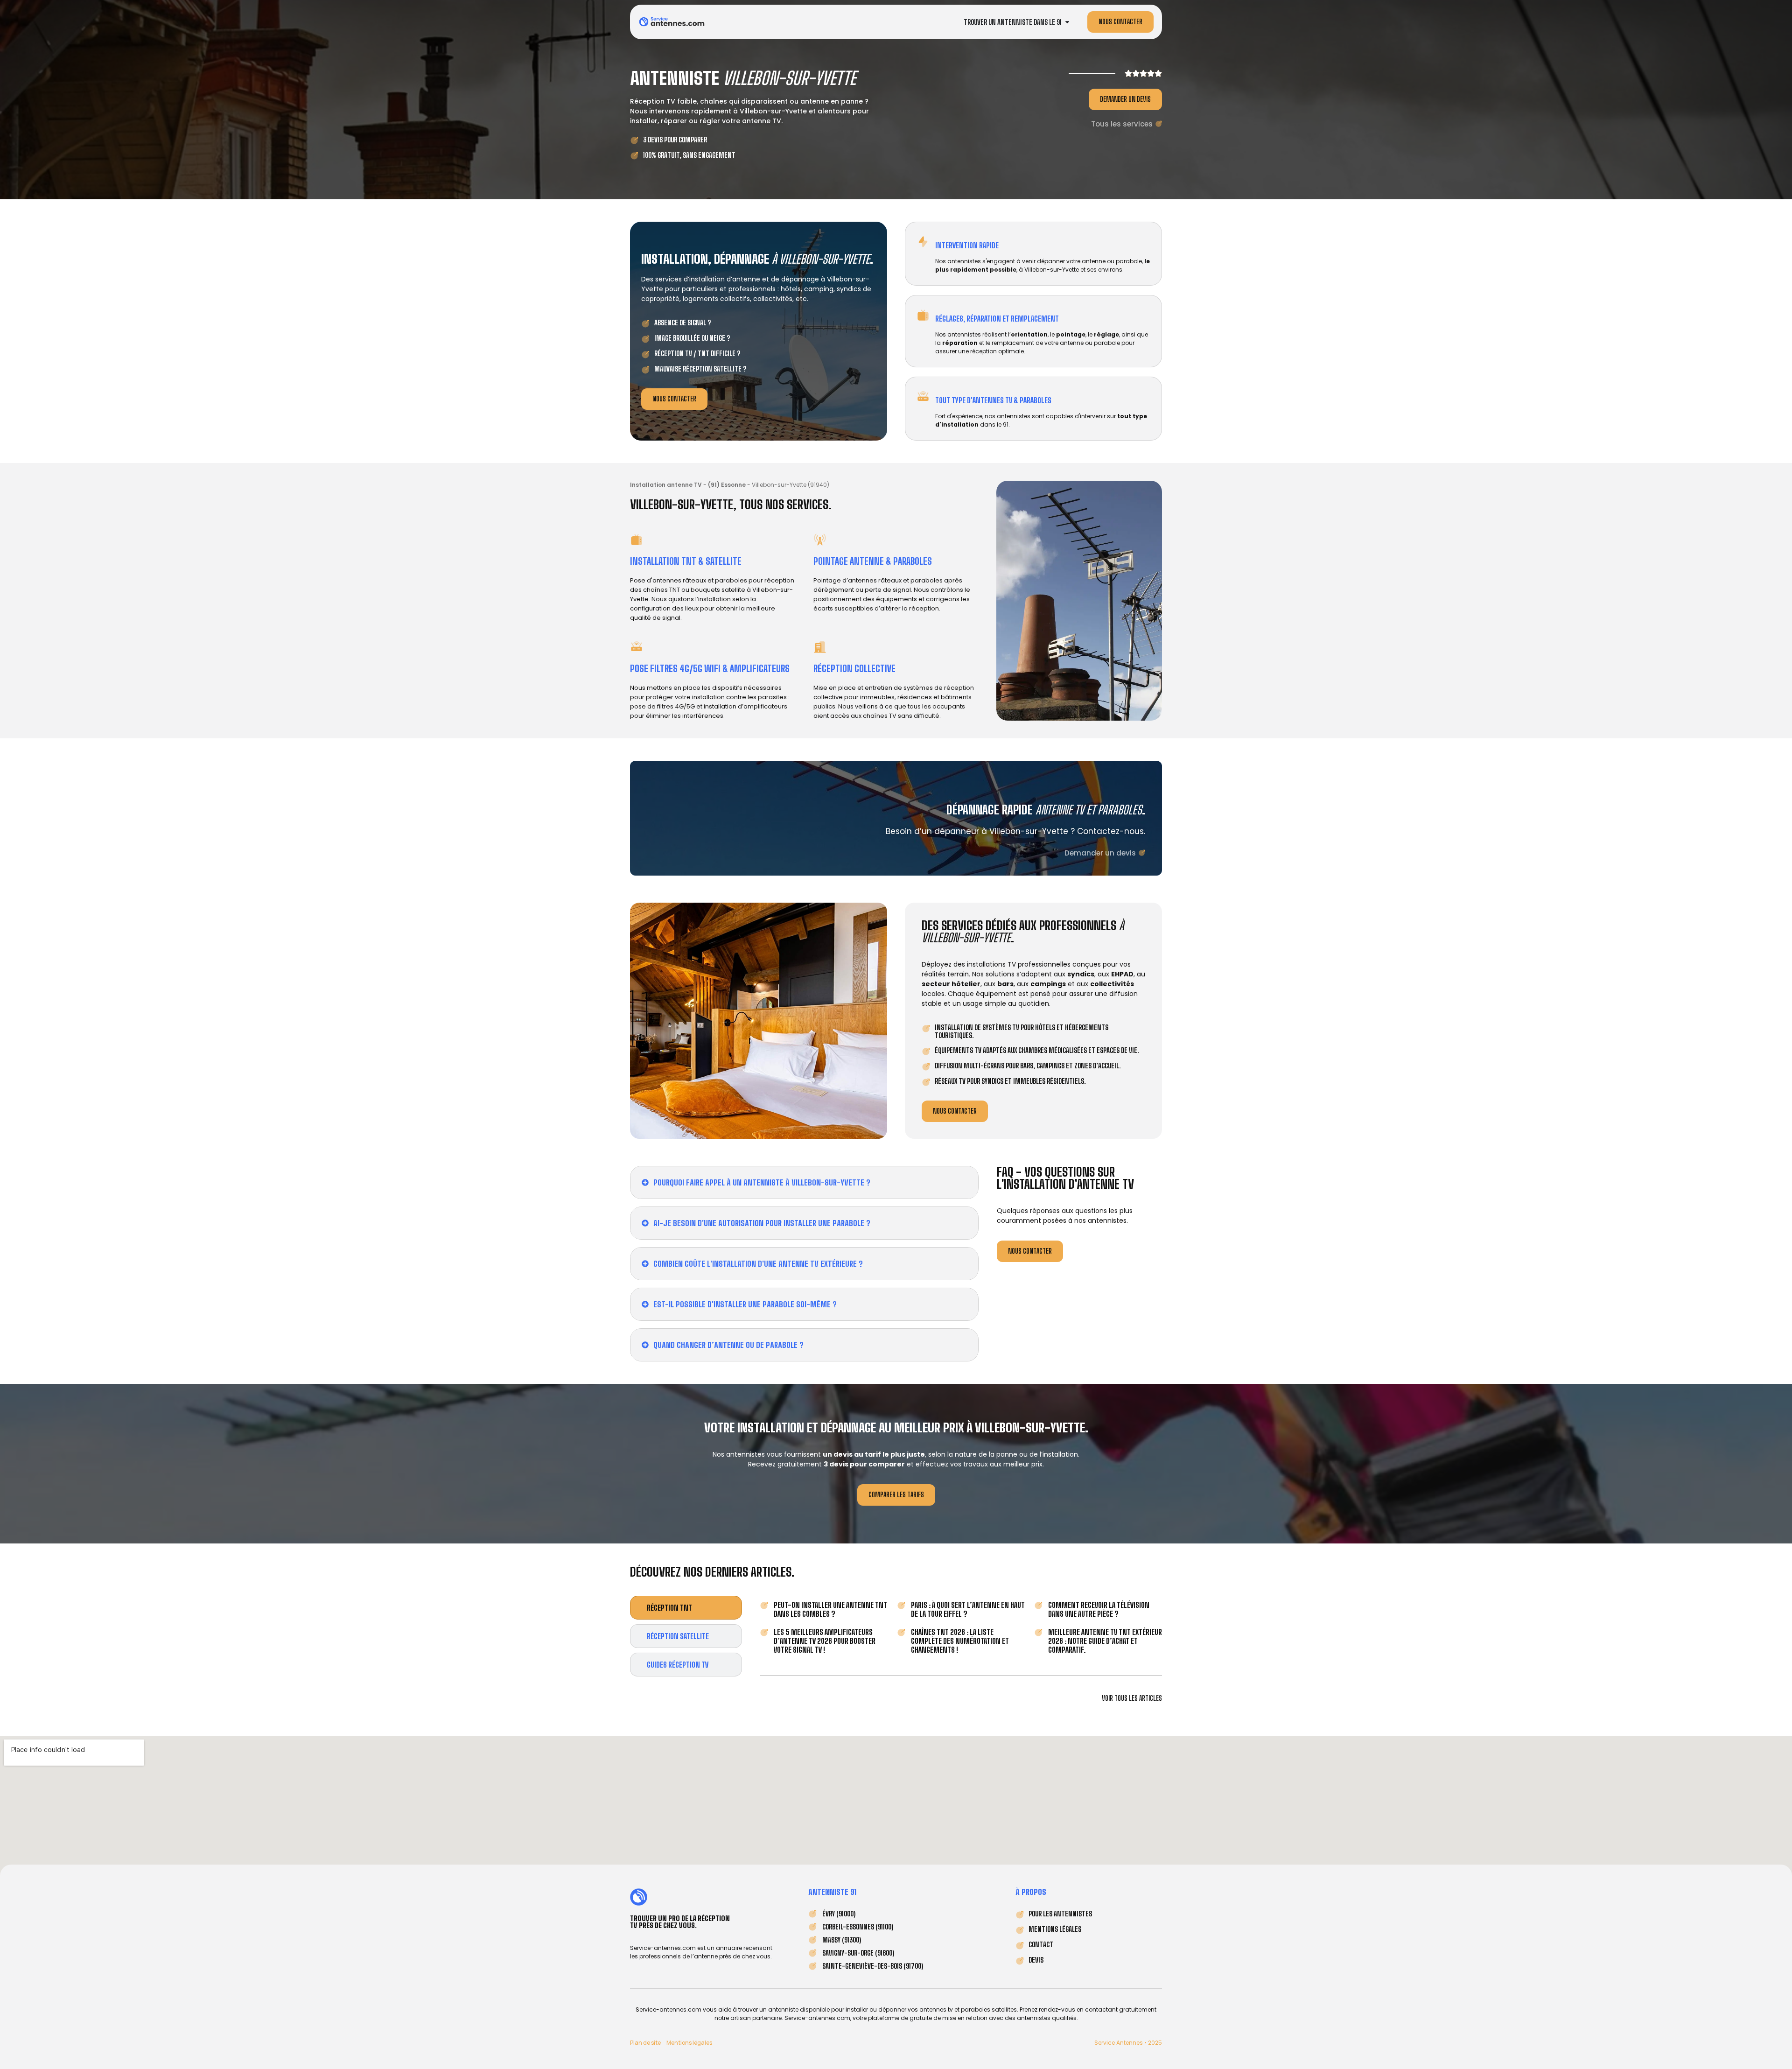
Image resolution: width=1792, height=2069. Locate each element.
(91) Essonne (727, 485)
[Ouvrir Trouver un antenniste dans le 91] (1067, 22)
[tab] (686, 1608)
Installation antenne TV (666, 485)
